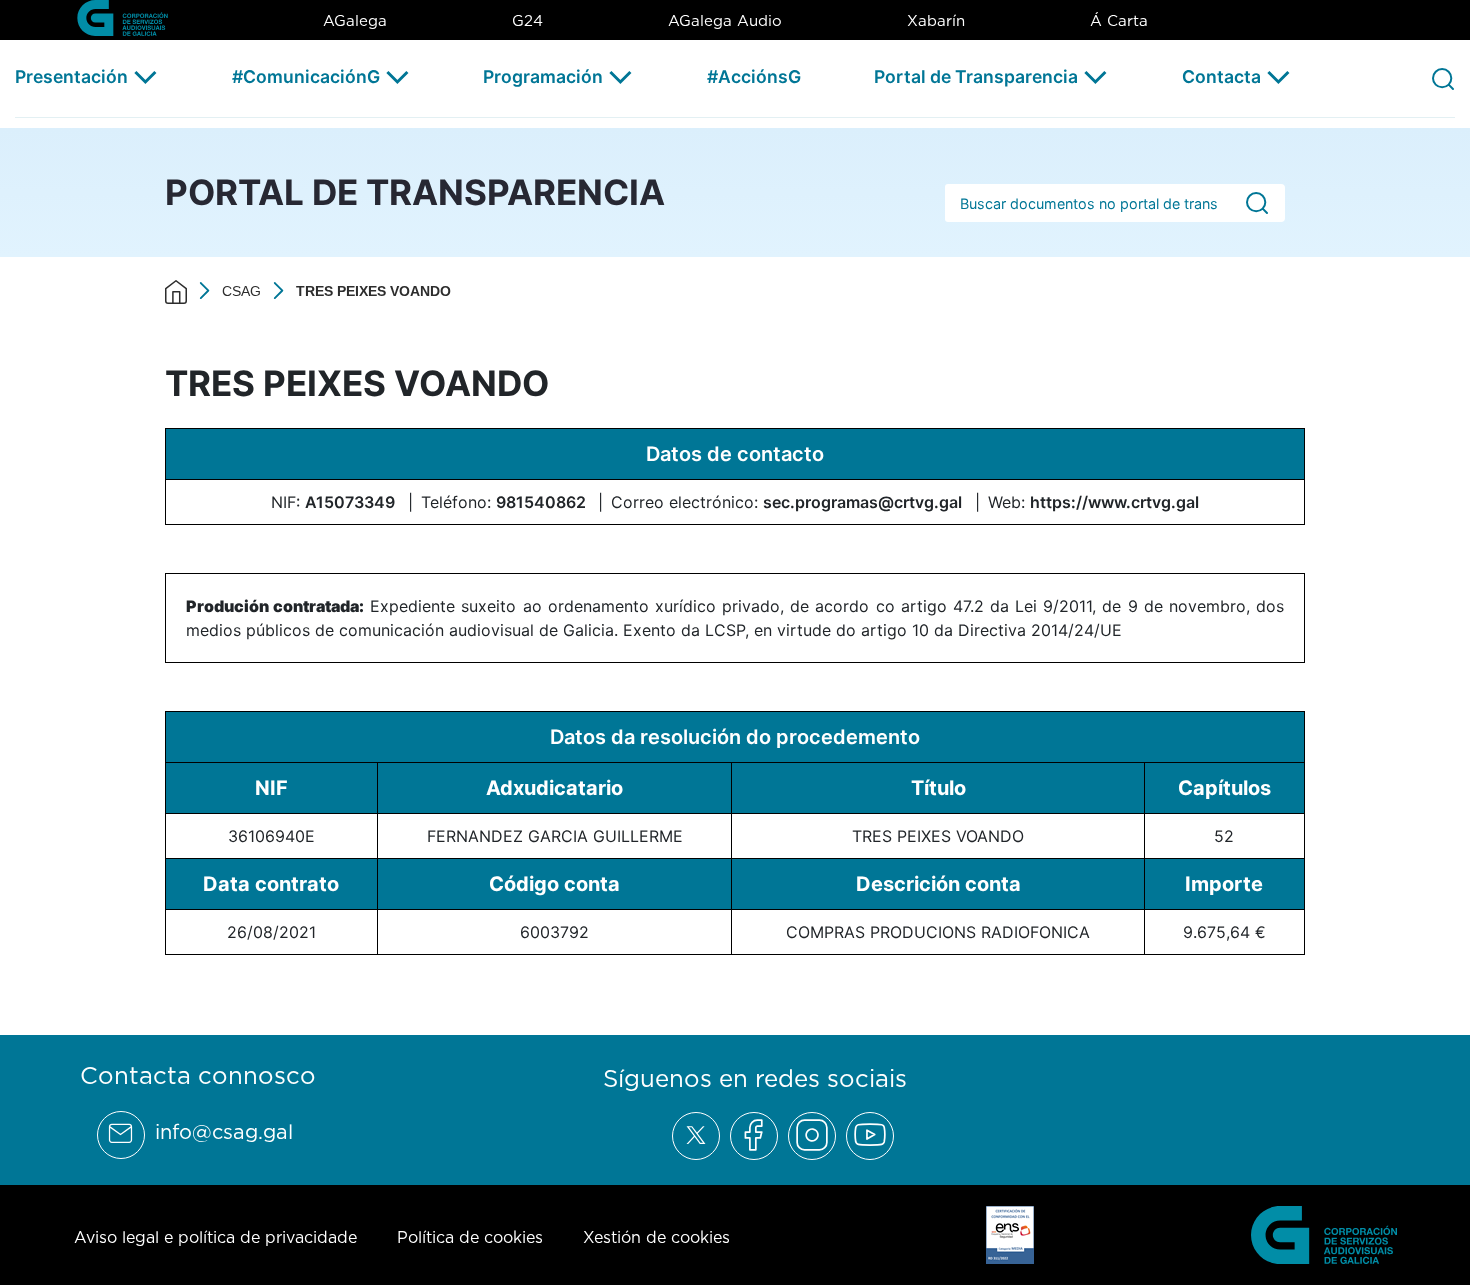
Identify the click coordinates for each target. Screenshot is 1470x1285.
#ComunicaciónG (306, 76)
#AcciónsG (754, 76)
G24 (527, 20)
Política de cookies (470, 1237)
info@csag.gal (224, 1132)
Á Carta (1119, 20)
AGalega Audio (725, 20)
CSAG (241, 291)
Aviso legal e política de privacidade (215, 1237)
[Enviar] (1257, 203)
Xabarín (936, 20)
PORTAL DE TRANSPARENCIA (415, 192)
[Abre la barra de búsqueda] (1443, 78)
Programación (543, 76)
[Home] (176, 291)
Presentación (71, 76)
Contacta (1221, 76)
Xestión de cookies (656, 1237)
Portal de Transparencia (976, 76)
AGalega (355, 20)
